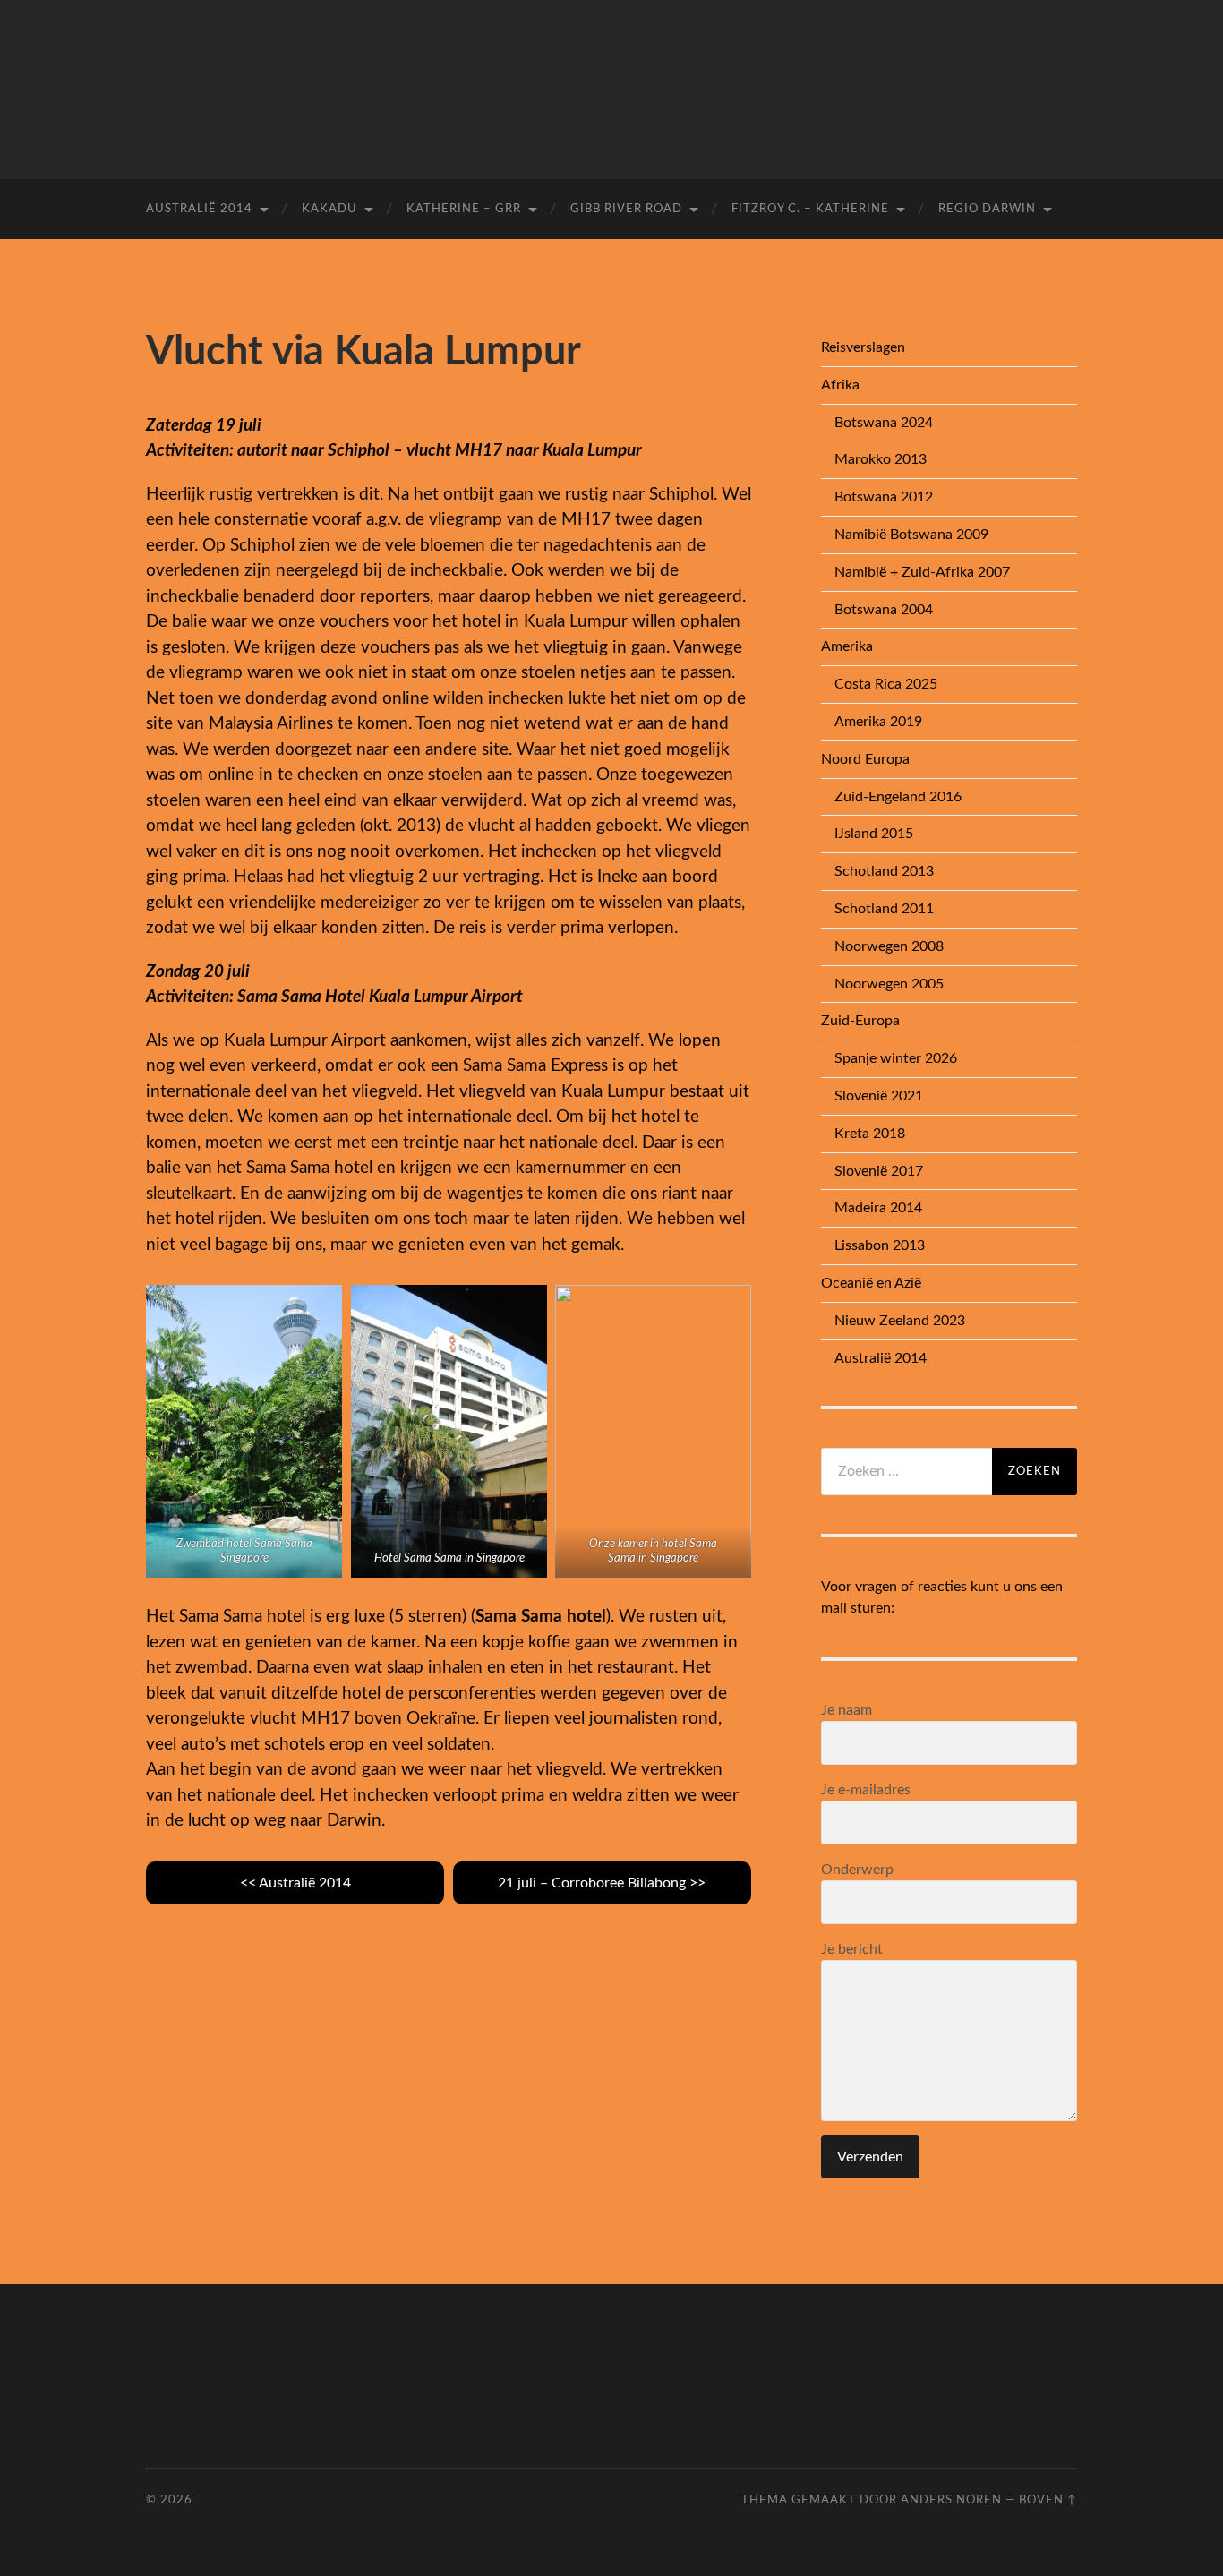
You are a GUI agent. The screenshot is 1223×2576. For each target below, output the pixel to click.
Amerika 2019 (878, 722)
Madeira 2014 (878, 1208)
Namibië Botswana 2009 (911, 535)
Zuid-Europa (860, 1021)
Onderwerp (857, 1870)
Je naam (847, 1710)
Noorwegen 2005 (889, 984)
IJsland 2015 (874, 834)
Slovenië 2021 (879, 1096)
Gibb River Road (626, 209)
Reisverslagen (863, 347)
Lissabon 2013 (880, 1245)
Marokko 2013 (881, 459)
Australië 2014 (199, 209)
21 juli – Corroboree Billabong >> (602, 1883)
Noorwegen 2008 (889, 946)
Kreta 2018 (870, 1134)
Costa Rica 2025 (886, 684)
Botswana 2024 (884, 423)
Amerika (847, 646)
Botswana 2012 (884, 497)
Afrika (840, 385)
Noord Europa (865, 759)
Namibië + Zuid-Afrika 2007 (922, 572)
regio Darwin (987, 209)
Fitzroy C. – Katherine (810, 209)
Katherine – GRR (464, 209)
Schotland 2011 (884, 909)
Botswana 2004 (884, 610)
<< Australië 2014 (295, 1883)
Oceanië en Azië (871, 1283)
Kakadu (329, 209)
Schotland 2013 (884, 871)
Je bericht (852, 1949)
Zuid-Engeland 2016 (898, 797)
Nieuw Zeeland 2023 (900, 1321)
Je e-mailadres (866, 1790)
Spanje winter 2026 (896, 1058)
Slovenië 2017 (879, 1171)
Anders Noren (951, 2500)
